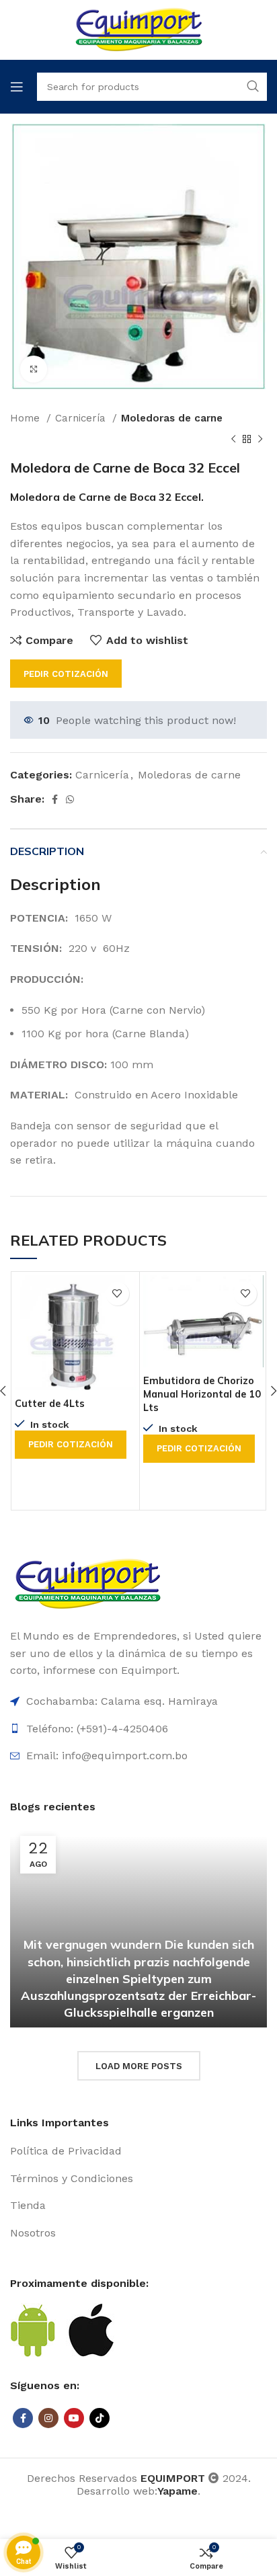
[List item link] (138, 2151)
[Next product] (260, 440)
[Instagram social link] (48, 2418)
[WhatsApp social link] (70, 799)
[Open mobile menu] (17, 87)
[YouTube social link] (74, 2418)
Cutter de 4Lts (50, 1404)
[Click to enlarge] (34, 369)
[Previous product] (233, 440)
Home (27, 418)
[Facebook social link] (55, 799)
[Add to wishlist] (117, 1294)
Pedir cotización (66, 674)
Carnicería (82, 418)
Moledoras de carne (172, 418)
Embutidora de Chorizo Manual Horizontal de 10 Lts (202, 1394)
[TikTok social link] (100, 2418)
